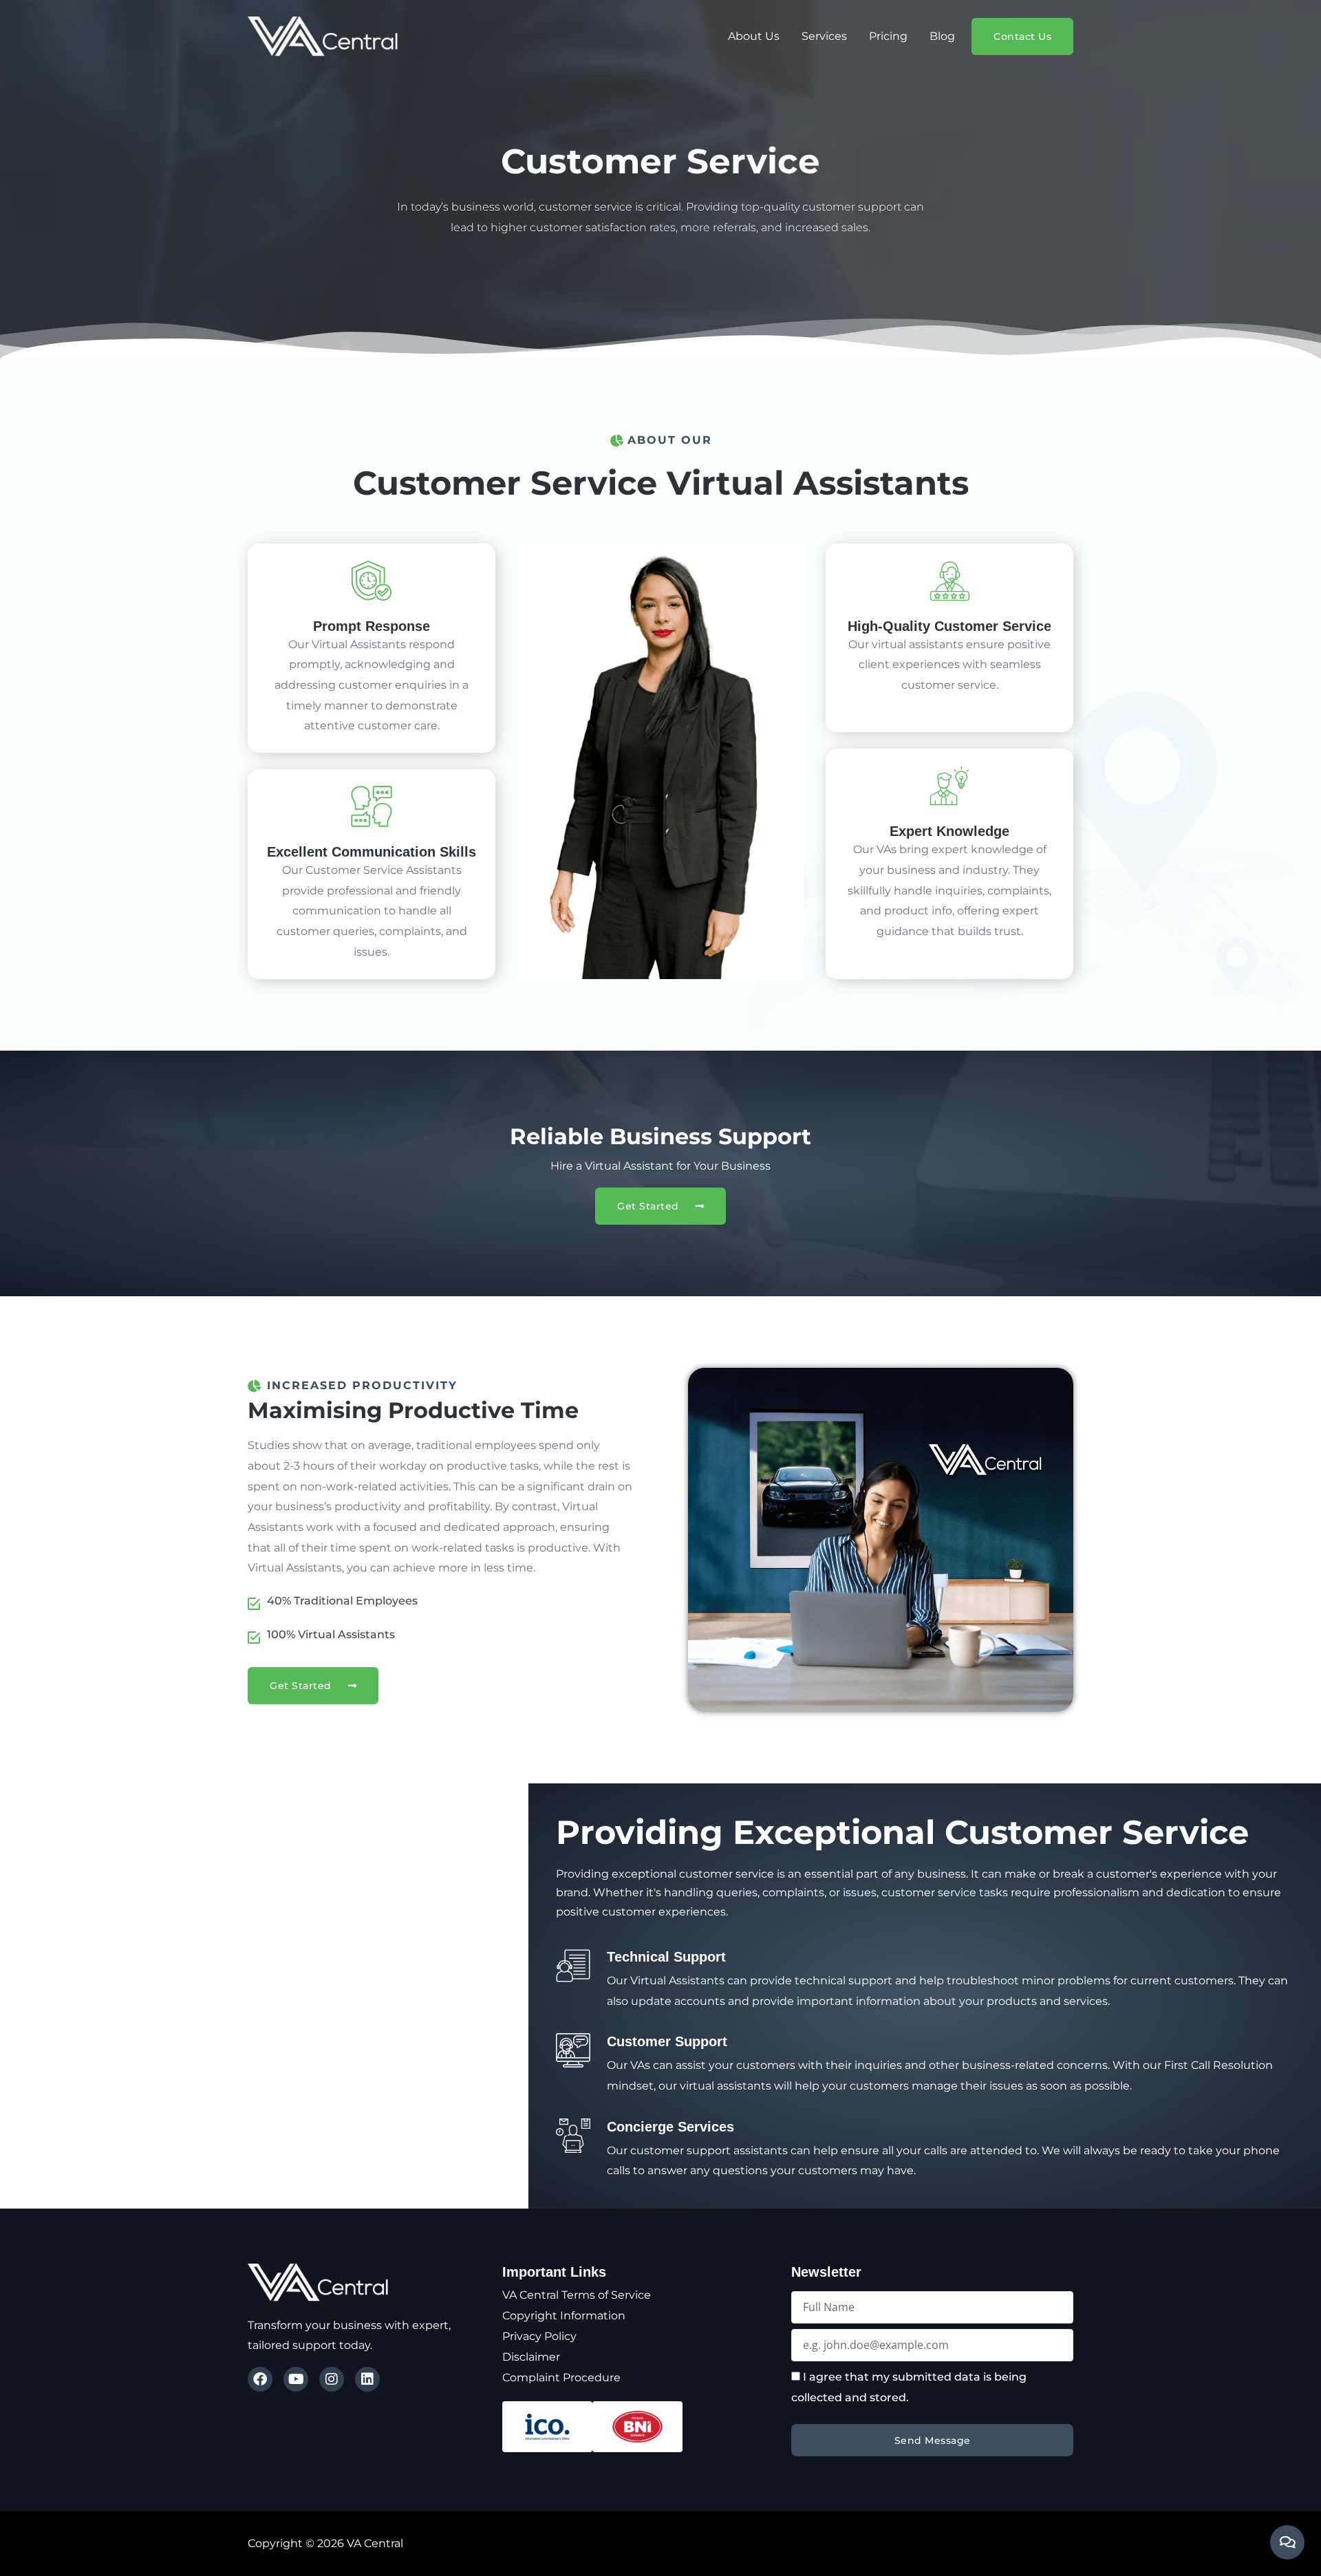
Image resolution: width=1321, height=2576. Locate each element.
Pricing (888, 36)
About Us (754, 36)
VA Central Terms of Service (577, 2295)
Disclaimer (531, 2357)
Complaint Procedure (561, 2378)
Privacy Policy (539, 2336)
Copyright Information (564, 2316)
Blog (942, 36)
